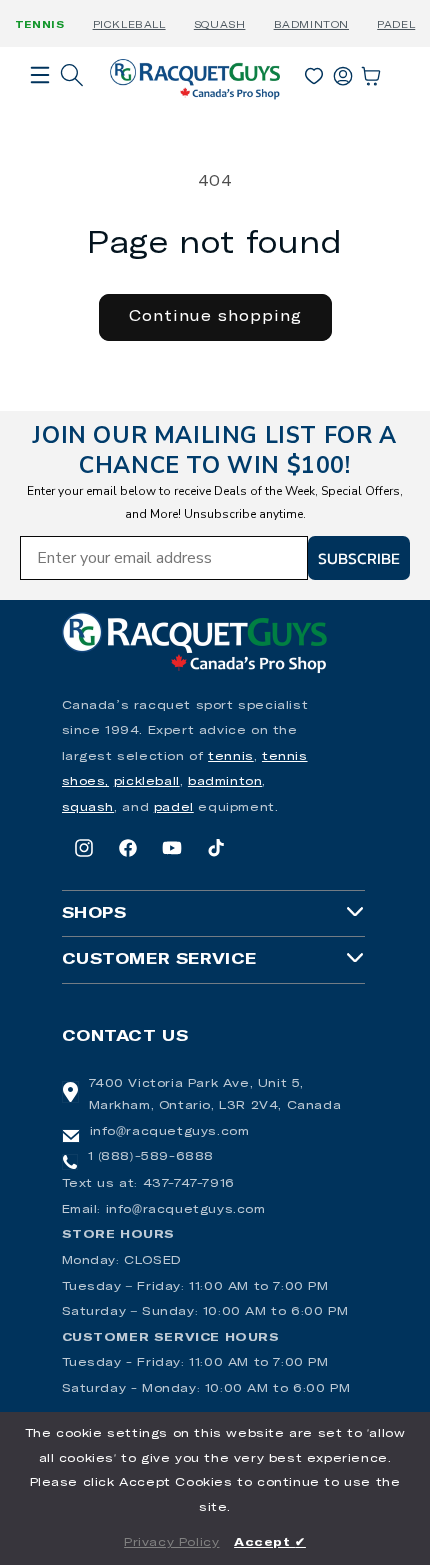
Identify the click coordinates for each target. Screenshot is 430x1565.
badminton (225, 782)
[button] (40, 103)
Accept (270, 1543)
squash (88, 808)
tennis (231, 757)
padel (174, 808)
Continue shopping (215, 316)
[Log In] (343, 72)
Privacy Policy (171, 1543)
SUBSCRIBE (359, 558)
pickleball (147, 782)
